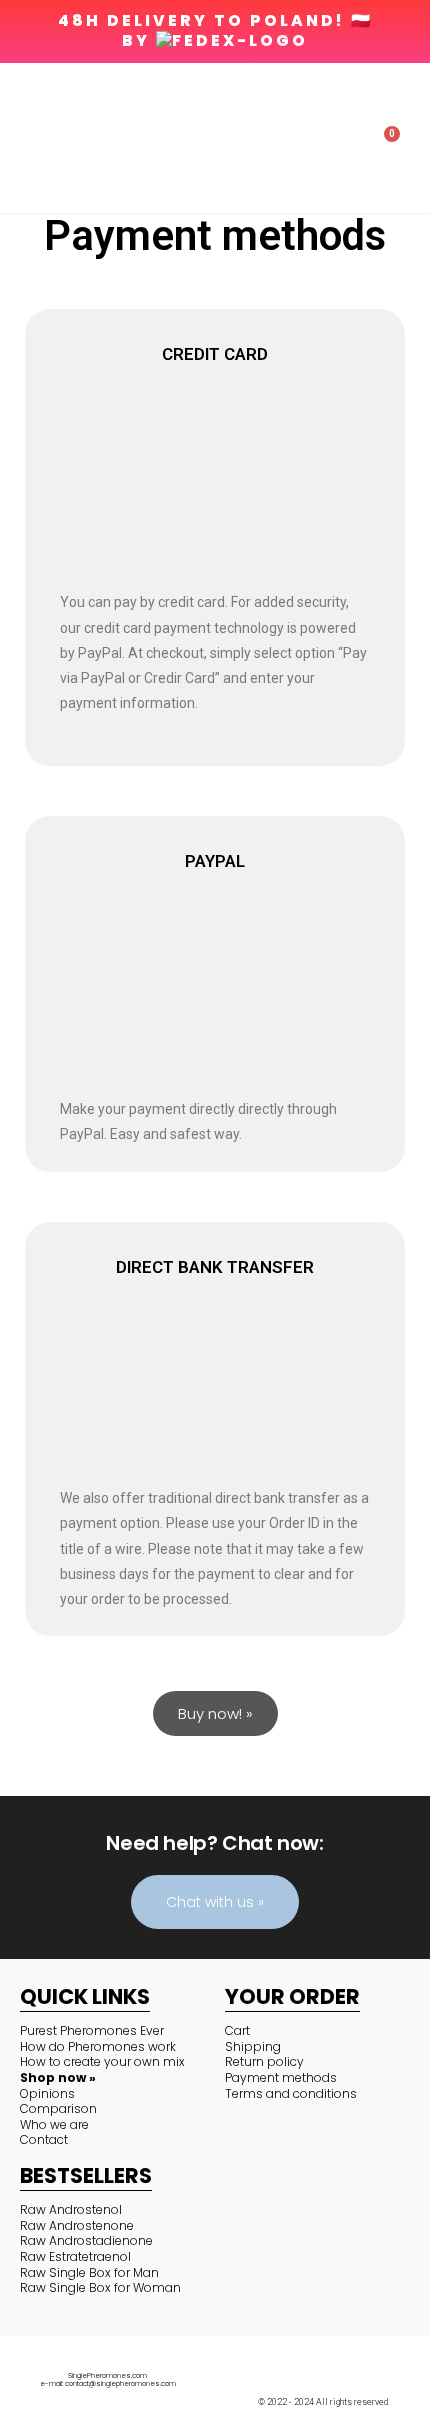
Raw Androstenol (71, 2209)
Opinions (47, 2093)
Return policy (264, 2061)
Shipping (253, 2046)
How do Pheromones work (98, 2046)
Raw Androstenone (77, 2225)
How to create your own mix (102, 2061)
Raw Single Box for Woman (100, 2287)
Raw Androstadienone (86, 2240)
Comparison (58, 2108)
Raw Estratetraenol (75, 2256)
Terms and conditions (291, 2093)
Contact (44, 2139)
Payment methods (281, 2077)
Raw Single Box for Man (89, 2272)
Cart (237, 2030)
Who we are (54, 2124)
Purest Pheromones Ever (92, 2030)
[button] (24, 138)
